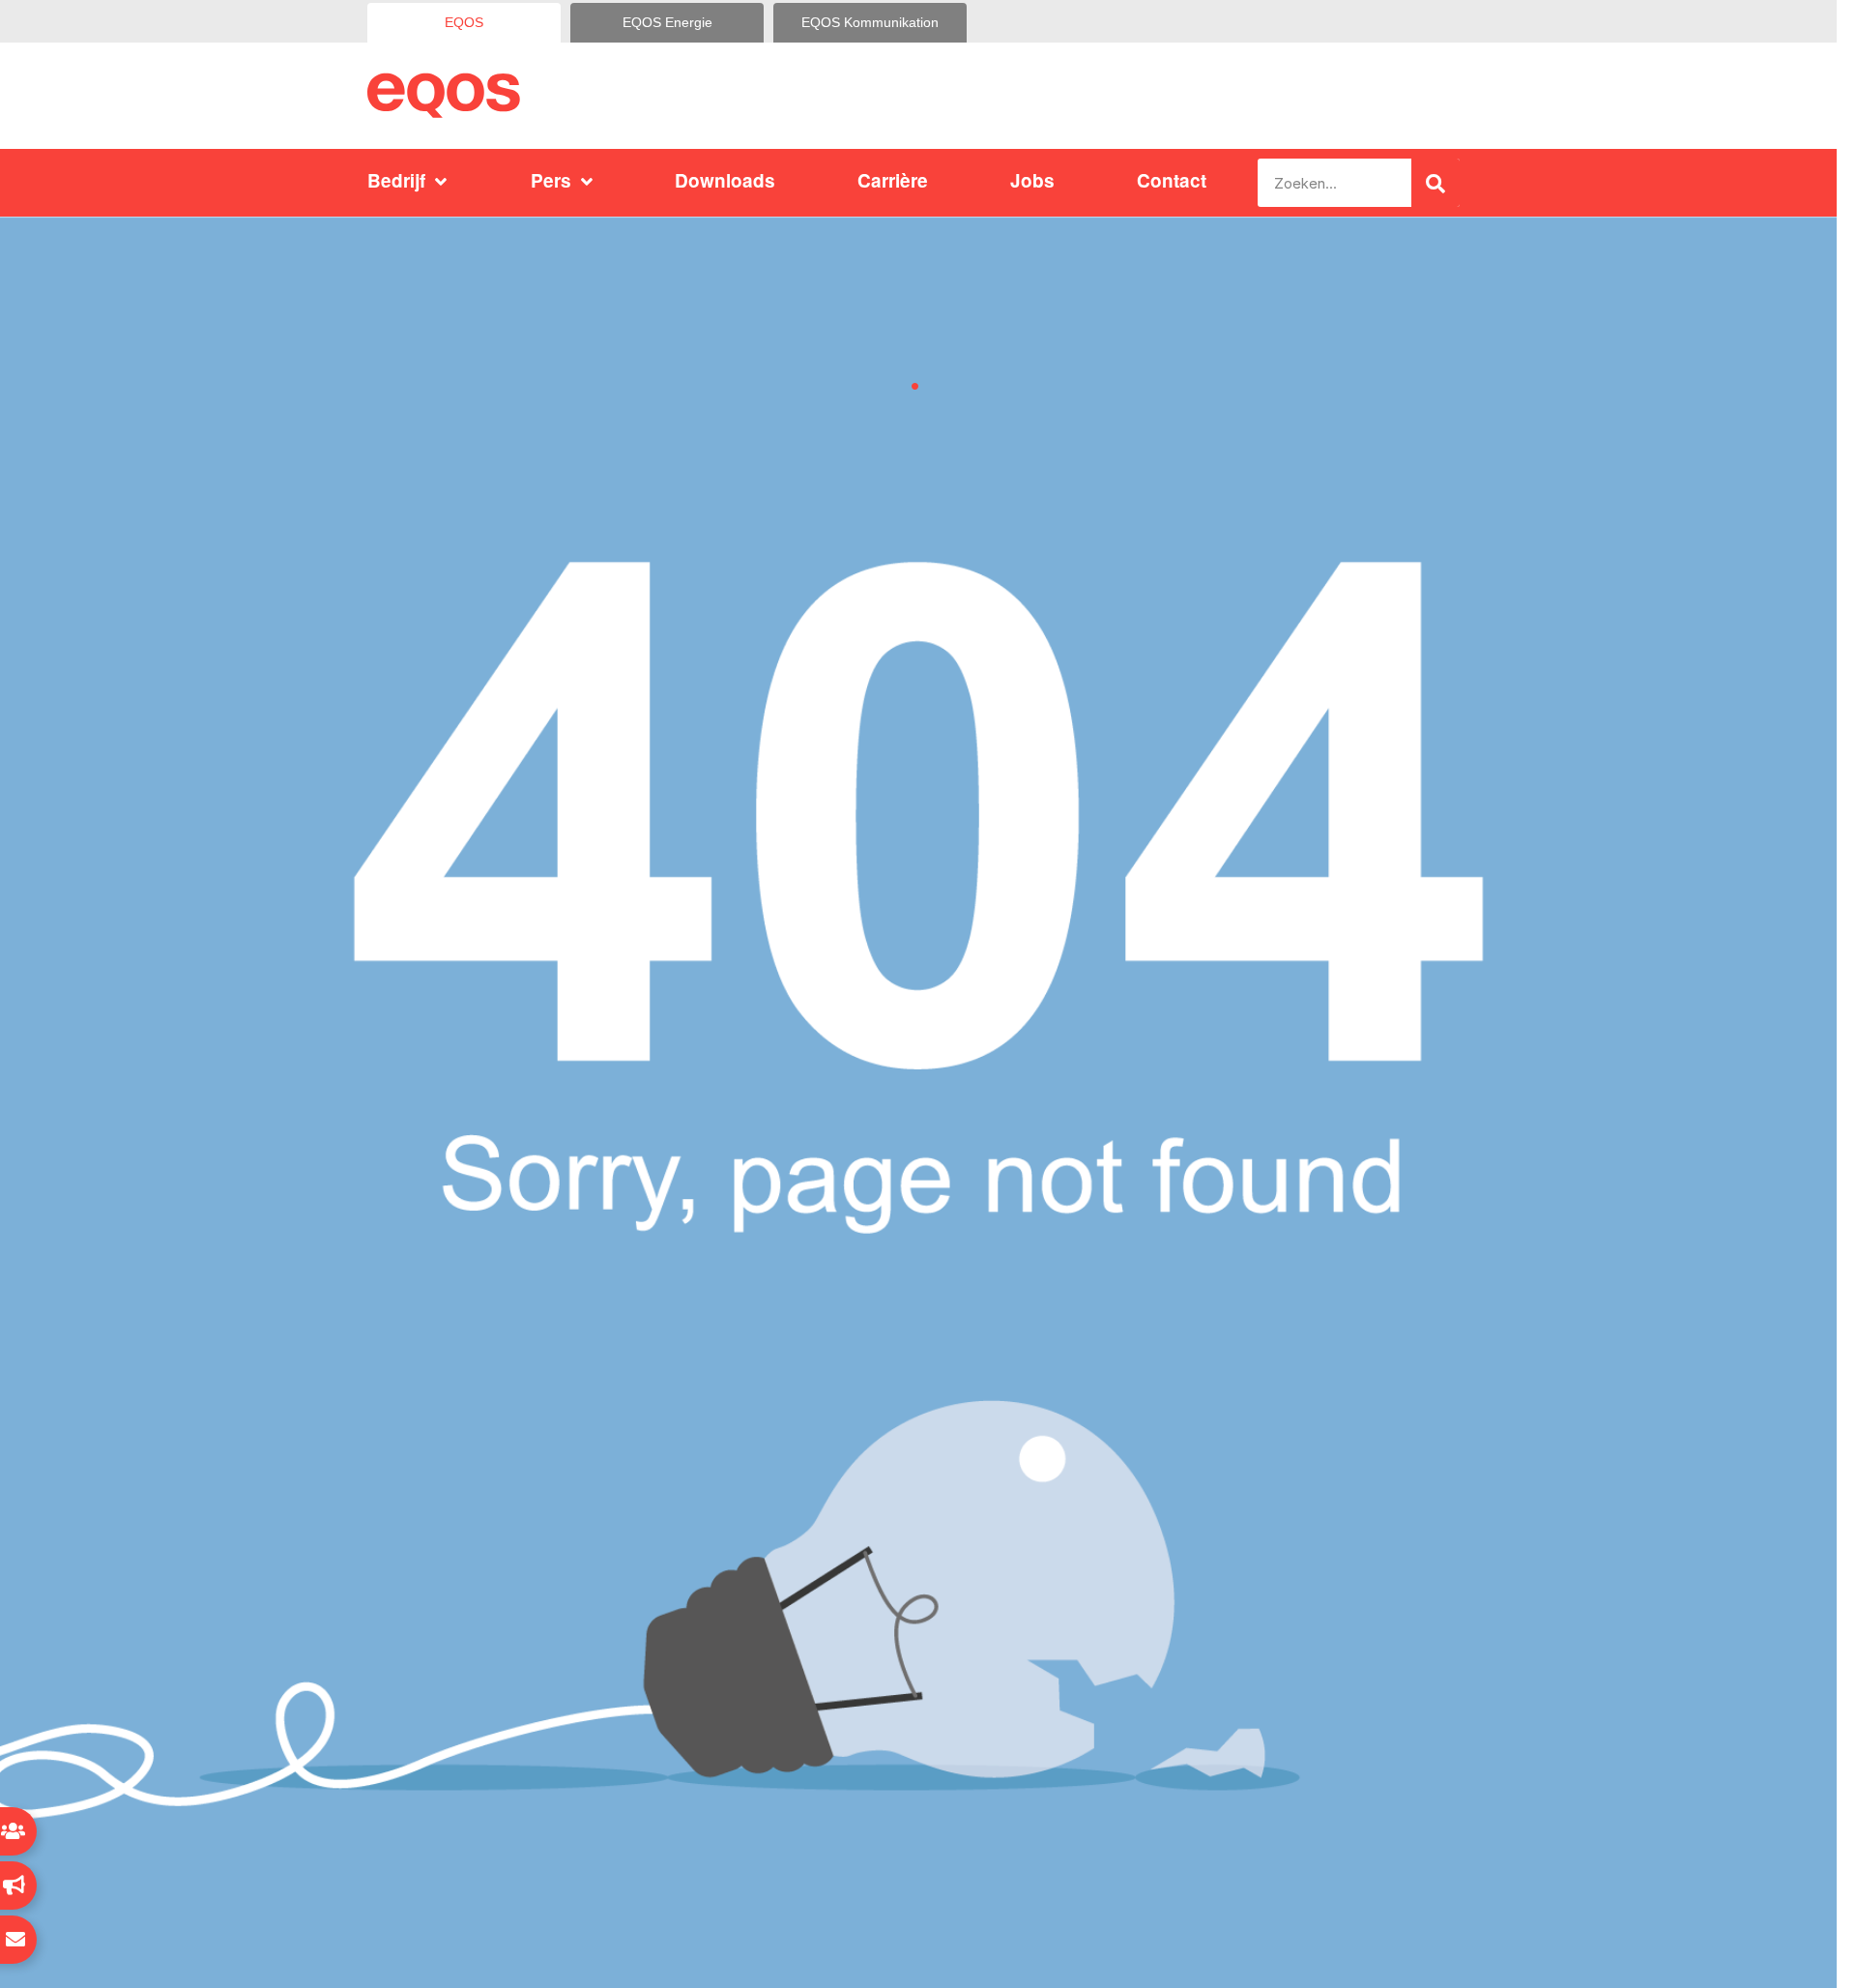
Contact (1172, 180)
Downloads (725, 180)
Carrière (893, 180)
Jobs (1032, 180)
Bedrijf (396, 180)
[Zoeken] (1435, 183)
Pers (551, 180)
